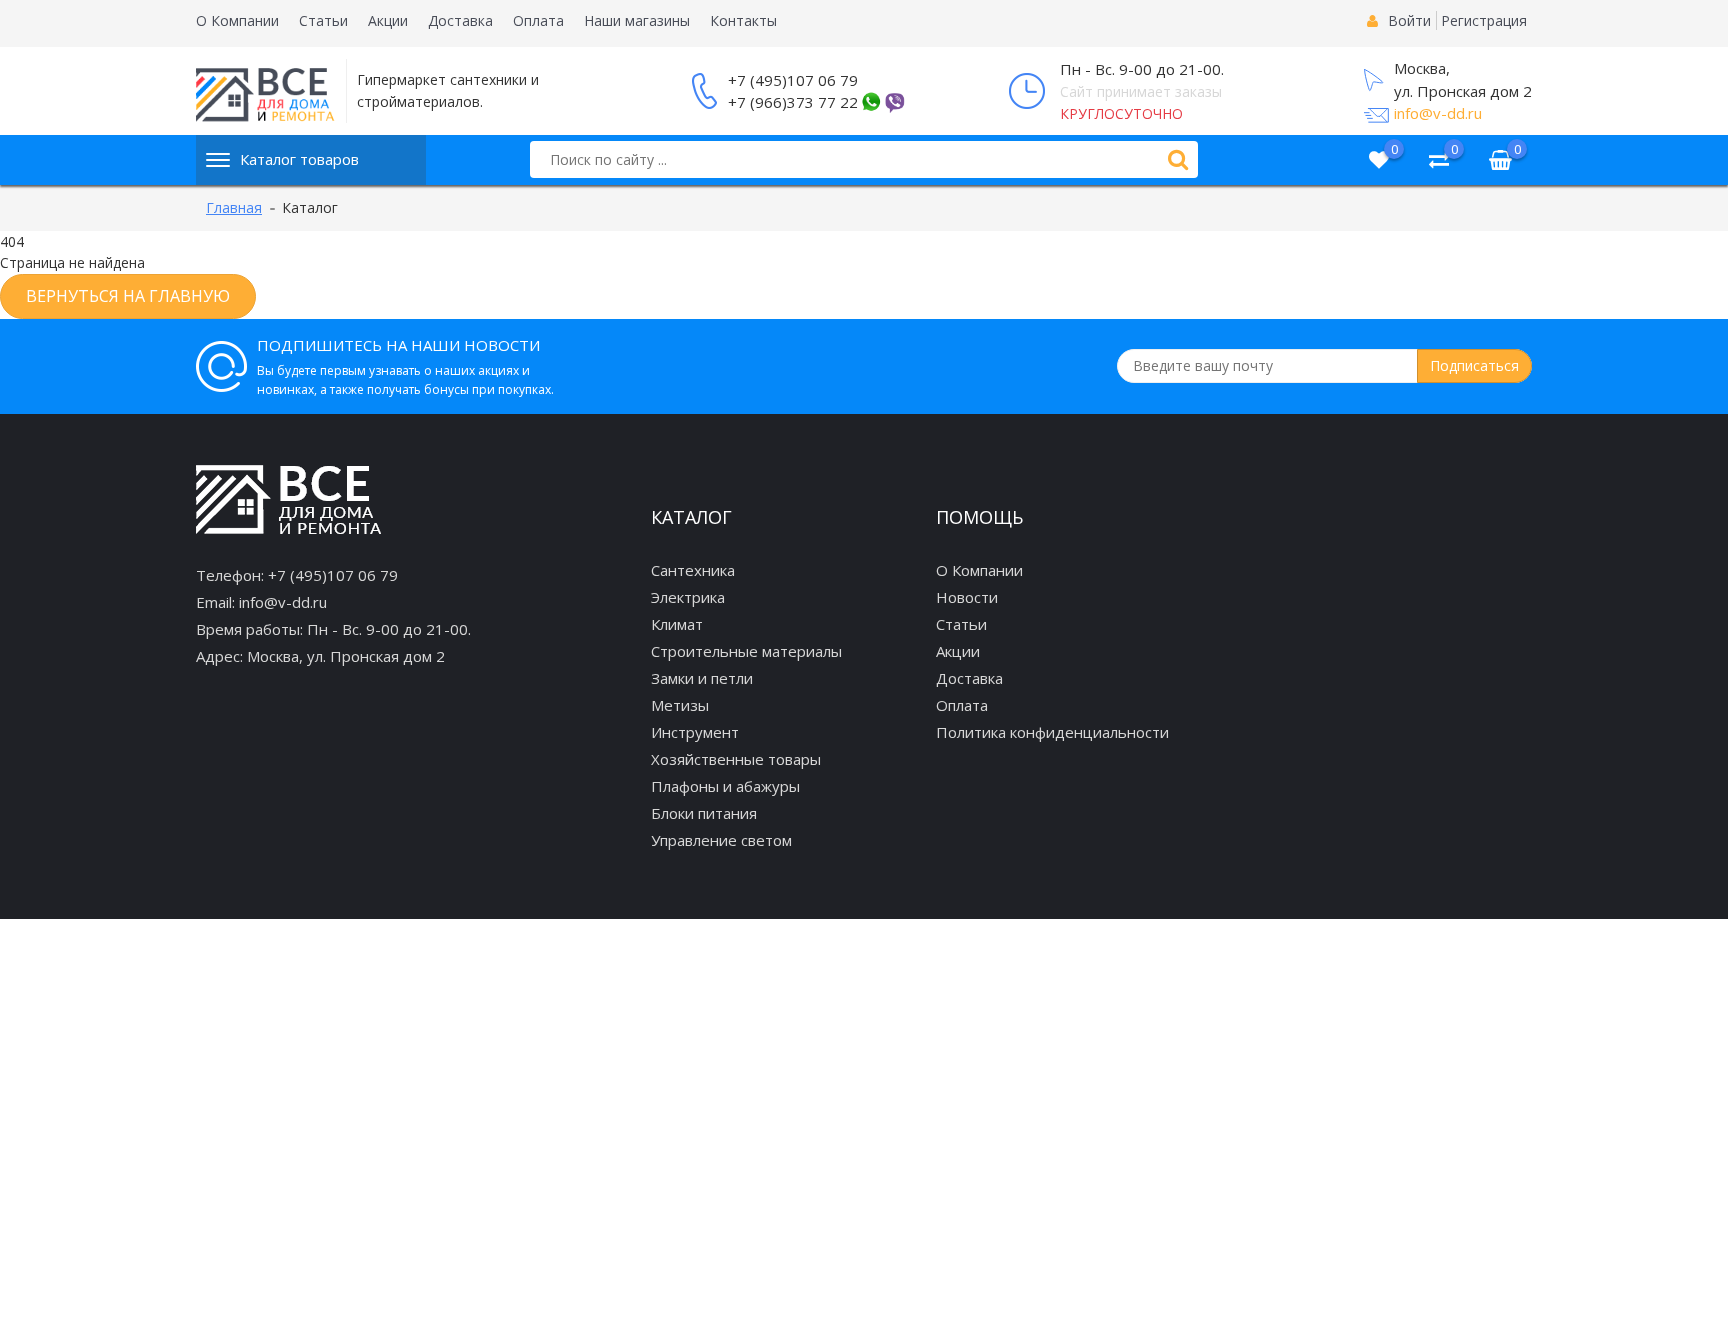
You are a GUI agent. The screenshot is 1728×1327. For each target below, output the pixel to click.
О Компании (237, 20)
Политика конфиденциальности (1052, 732)
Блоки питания (704, 813)
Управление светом (721, 840)
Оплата (538, 20)
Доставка (460, 20)
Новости (967, 597)
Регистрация (1484, 20)
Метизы (680, 705)
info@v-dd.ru (1438, 113)
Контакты (743, 20)
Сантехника (693, 570)
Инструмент (695, 732)
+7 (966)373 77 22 (793, 102)
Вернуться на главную (128, 296)
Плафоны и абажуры (725, 786)
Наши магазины (637, 20)
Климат (677, 624)
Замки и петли (702, 678)
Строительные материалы (746, 651)
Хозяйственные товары (736, 759)
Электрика (688, 597)
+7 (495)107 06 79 (793, 80)
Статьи (323, 20)
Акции (388, 20)
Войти (1409, 20)
